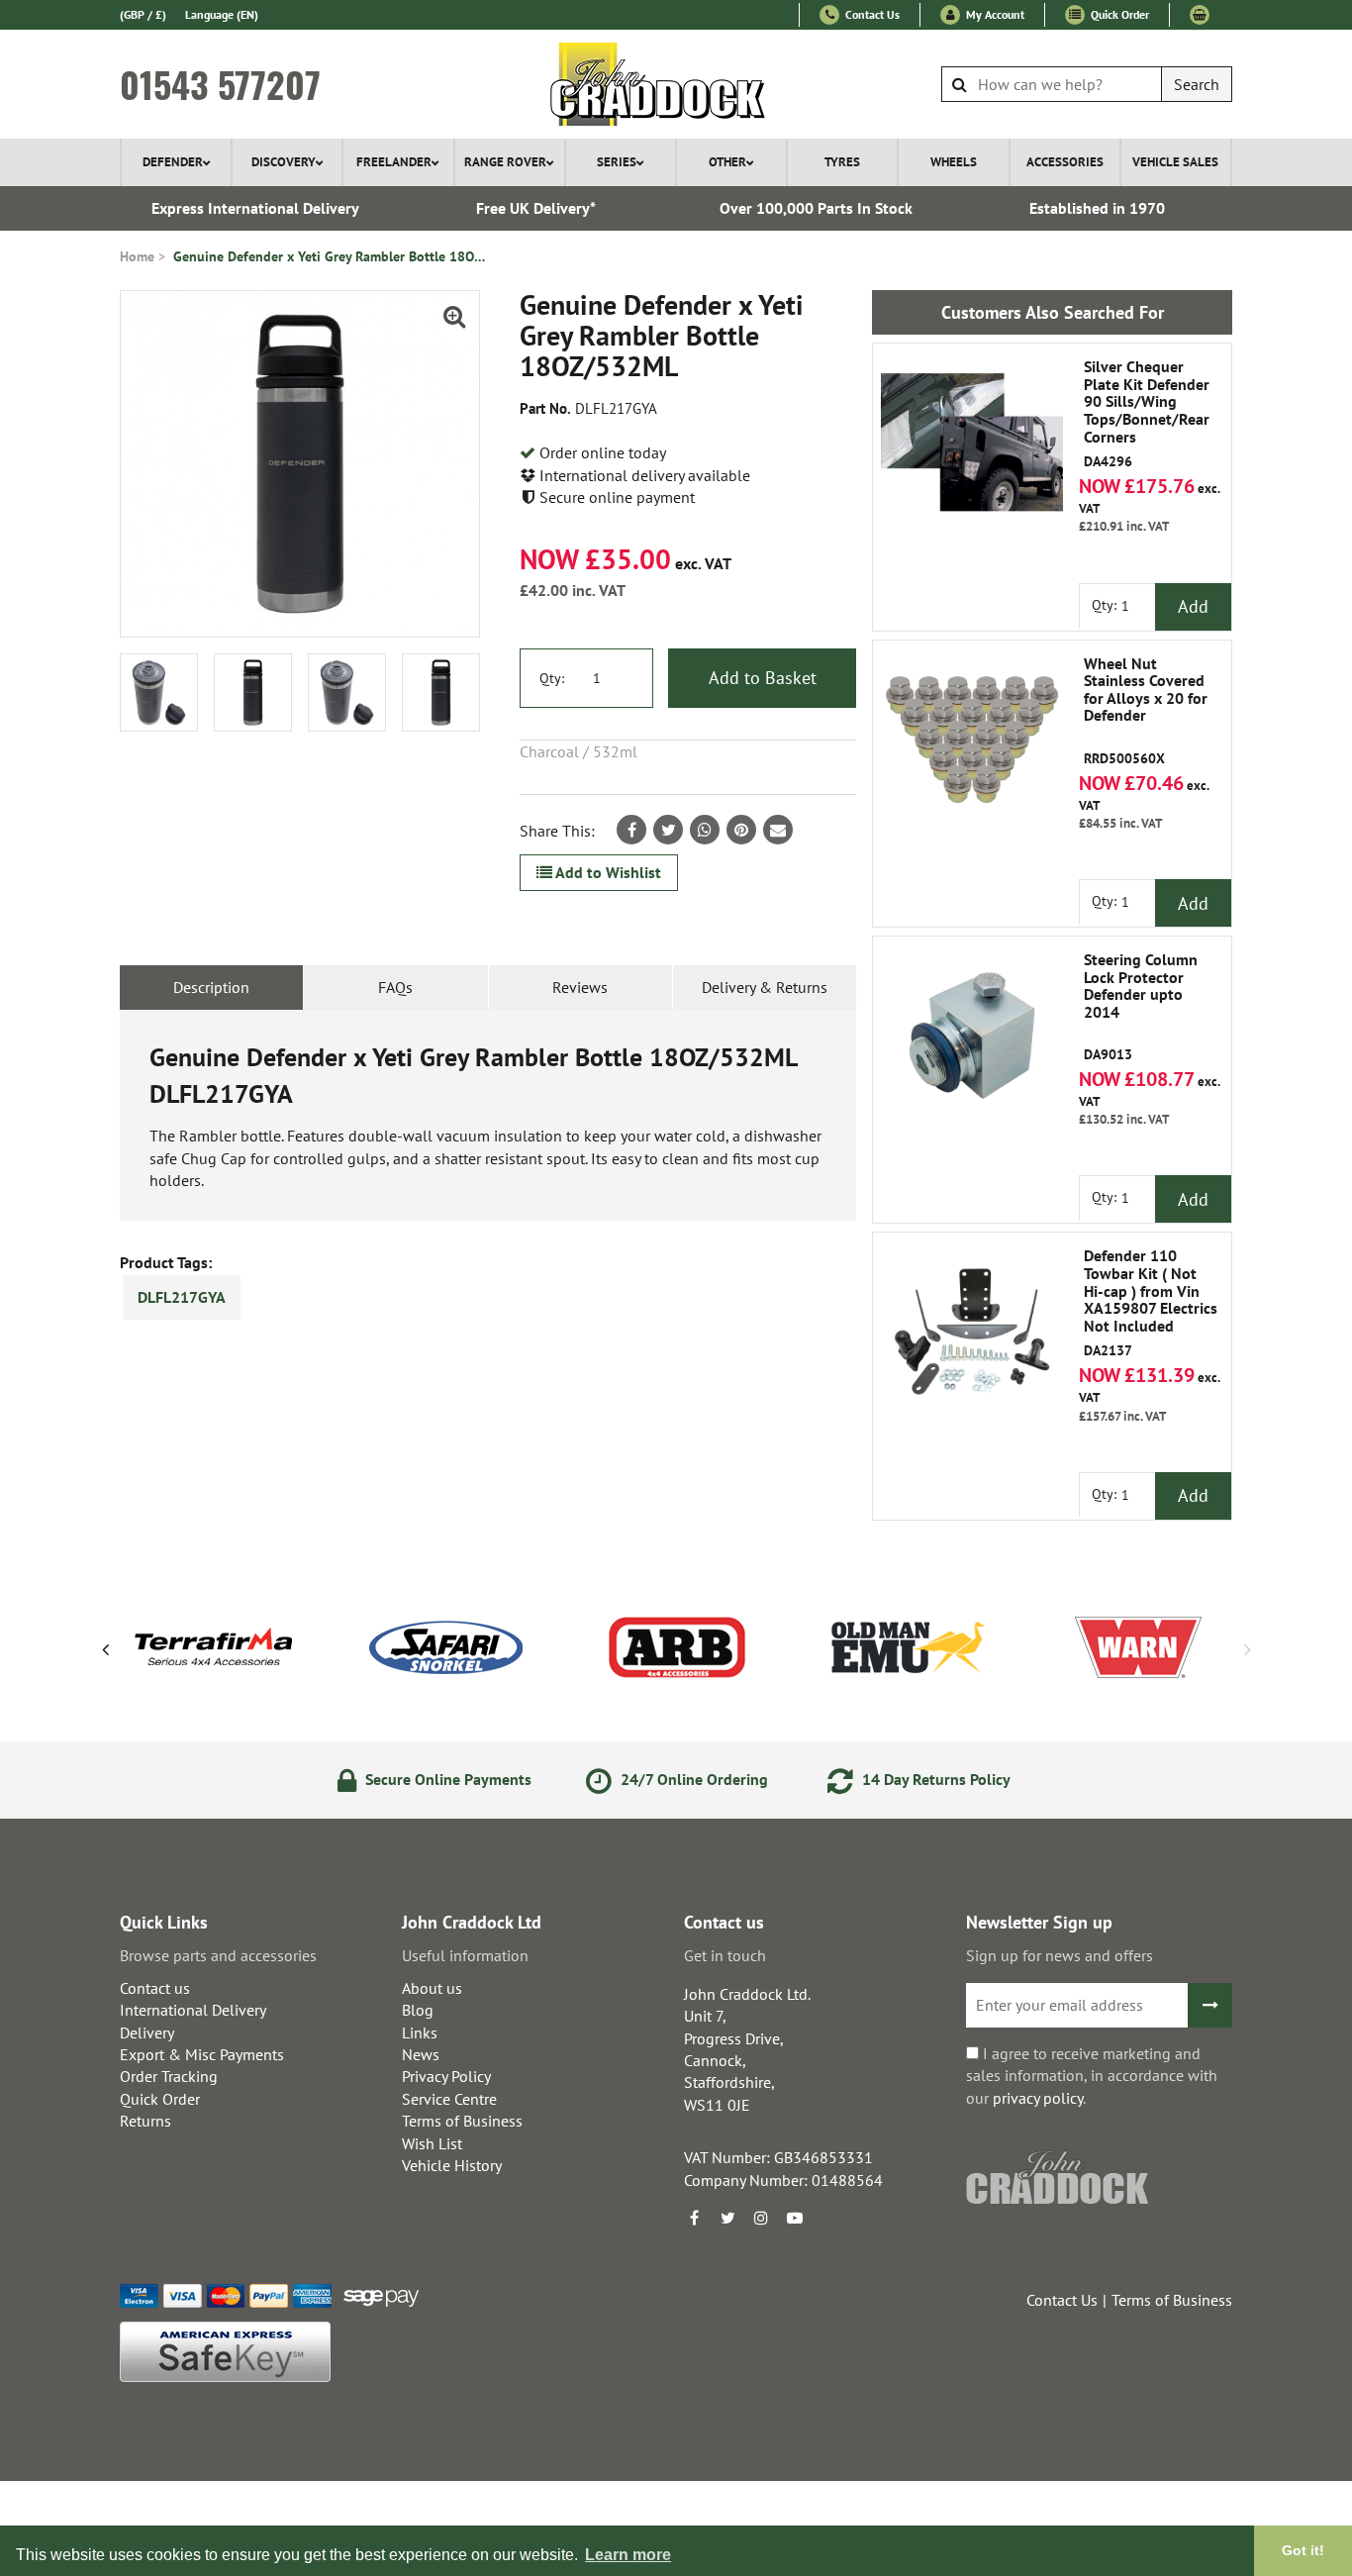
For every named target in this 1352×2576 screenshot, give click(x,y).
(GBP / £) (143, 14)
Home (137, 256)
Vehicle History (452, 2165)
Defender (173, 162)
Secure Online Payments (446, 1779)
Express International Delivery (255, 208)
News (421, 2054)
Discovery (284, 162)
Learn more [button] (628, 2555)
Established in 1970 (1097, 208)
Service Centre (449, 2099)
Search (1197, 84)
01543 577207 (220, 84)
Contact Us (871, 14)
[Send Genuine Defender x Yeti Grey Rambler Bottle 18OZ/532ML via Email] (778, 830)
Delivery (147, 2032)
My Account (994, 14)
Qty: (552, 678)
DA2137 (1151, 1303)
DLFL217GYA (182, 1297)
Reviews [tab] (580, 987)
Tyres (842, 162)
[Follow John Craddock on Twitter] (727, 2218)
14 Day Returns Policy (934, 1779)
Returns (145, 2121)
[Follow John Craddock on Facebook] (694, 2218)
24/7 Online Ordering (692, 1779)
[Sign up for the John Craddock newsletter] (1210, 2005)
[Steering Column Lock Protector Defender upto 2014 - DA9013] (972, 1036)
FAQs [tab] (395, 987)
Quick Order (1118, 14)
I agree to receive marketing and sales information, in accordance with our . (1092, 2076)
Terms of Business (462, 2121)
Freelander (394, 162)
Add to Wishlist (607, 872)
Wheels (954, 162)
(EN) (222, 14)
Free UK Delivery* (536, 208)
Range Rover (505, 162)
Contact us (155, 1988)
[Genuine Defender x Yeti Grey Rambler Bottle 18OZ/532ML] (300, 464)
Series (617, 162)
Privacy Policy (446, 2076)
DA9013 (1141, 1007)
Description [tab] (211, 987)
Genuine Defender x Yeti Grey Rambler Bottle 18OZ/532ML (332, 256)
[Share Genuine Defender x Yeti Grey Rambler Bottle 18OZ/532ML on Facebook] (631, 830)
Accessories (1065, 162)
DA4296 (1147, 414)
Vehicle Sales (1175, 162)
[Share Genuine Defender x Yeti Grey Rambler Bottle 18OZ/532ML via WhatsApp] (705, 830)
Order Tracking (169, 2076)
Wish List (432, 2143)
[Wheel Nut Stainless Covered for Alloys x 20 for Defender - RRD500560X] (972, 740)
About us (432, 1988)
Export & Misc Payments (202, 2054)
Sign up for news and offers (1060, 1955)
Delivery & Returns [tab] (765, 987)
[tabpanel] (488, 1115)
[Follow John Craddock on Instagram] (761, 2218)
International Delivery (193, 2010)
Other (727, 162)
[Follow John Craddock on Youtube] (795, 2218)
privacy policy (1038, 2098)
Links (420, 2032)
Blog (418, 2010)
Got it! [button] (1303, 2550)
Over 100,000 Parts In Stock (816, 208)
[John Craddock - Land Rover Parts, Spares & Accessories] (676, 84)
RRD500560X (1146, 711)
